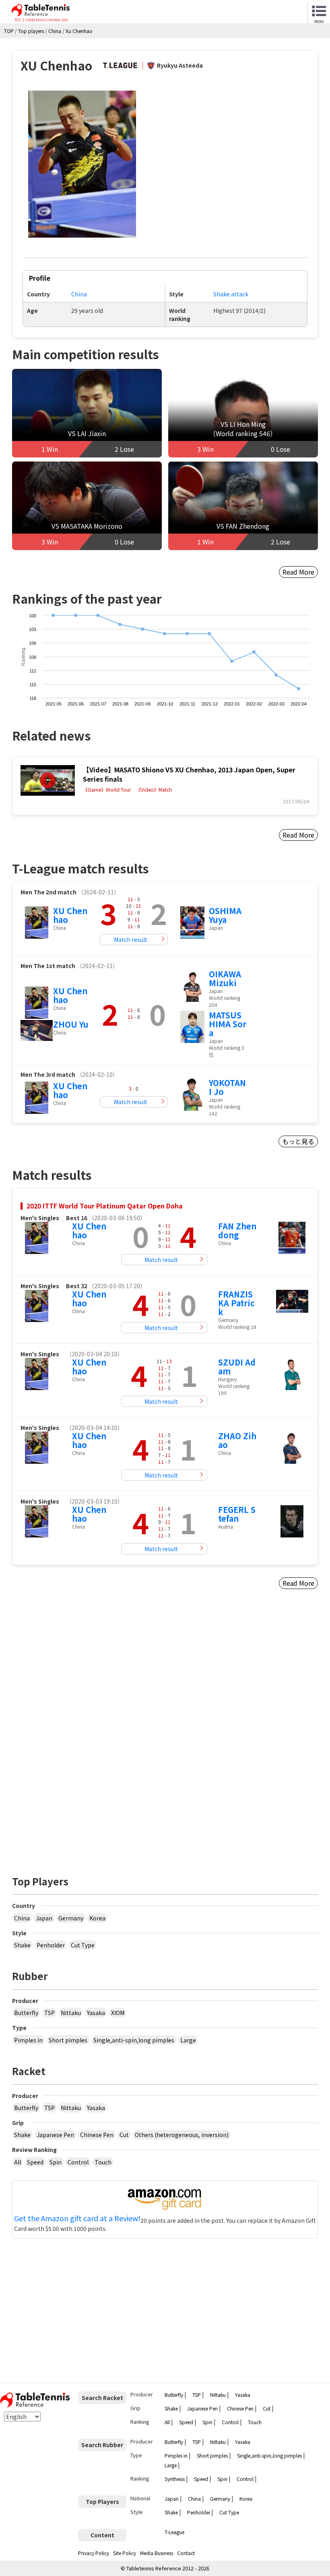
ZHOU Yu (71, 1024)
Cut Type (83, 1945)
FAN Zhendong (237, 1230)
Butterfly (26, 2013)
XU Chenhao (70, 915)
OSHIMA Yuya (225, 915)
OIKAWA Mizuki (225, 978)
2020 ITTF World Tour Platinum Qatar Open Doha (105, 1206)
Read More (298, 572)
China (79, 294)
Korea (97, 1918)
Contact (186, 2553)
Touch (103, 2162)
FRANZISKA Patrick (236, 1303)
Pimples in (28, 2040)
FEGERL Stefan (237, 1514)
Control (78, 2162)
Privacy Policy (94, 2553)
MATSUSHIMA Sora (228, 1024)
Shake (22, 1945)
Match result (131, 939)
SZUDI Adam (237, 1367)
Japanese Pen (55, 2135)
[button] (82, 164)
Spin (56, 2162)
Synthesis (175, 2479)
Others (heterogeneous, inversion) (182, 2135)
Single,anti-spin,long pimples (134, 2040)
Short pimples (68, 2040)
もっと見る (298, 1141)
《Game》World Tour (107, 790)
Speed (35, 2162)
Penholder (51, 1945)
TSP (49, 2013)
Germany (71, 1918)
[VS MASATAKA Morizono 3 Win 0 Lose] (87, 504)
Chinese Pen (97, 2135)
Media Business (157, 2553)
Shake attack (231, 294)
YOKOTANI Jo (227, 1087)
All (18, 2162)
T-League (174, 2532)
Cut (124, 2135)
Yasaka (96, 2013)
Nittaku (71, 2013)
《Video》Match (154, 790)
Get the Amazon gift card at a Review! (77, 2218)
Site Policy (125, 2553)
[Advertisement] (81, 1676)
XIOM (118, 2013)
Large (188, 2040)
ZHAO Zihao (237, 1440)
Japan (44, 1918)
